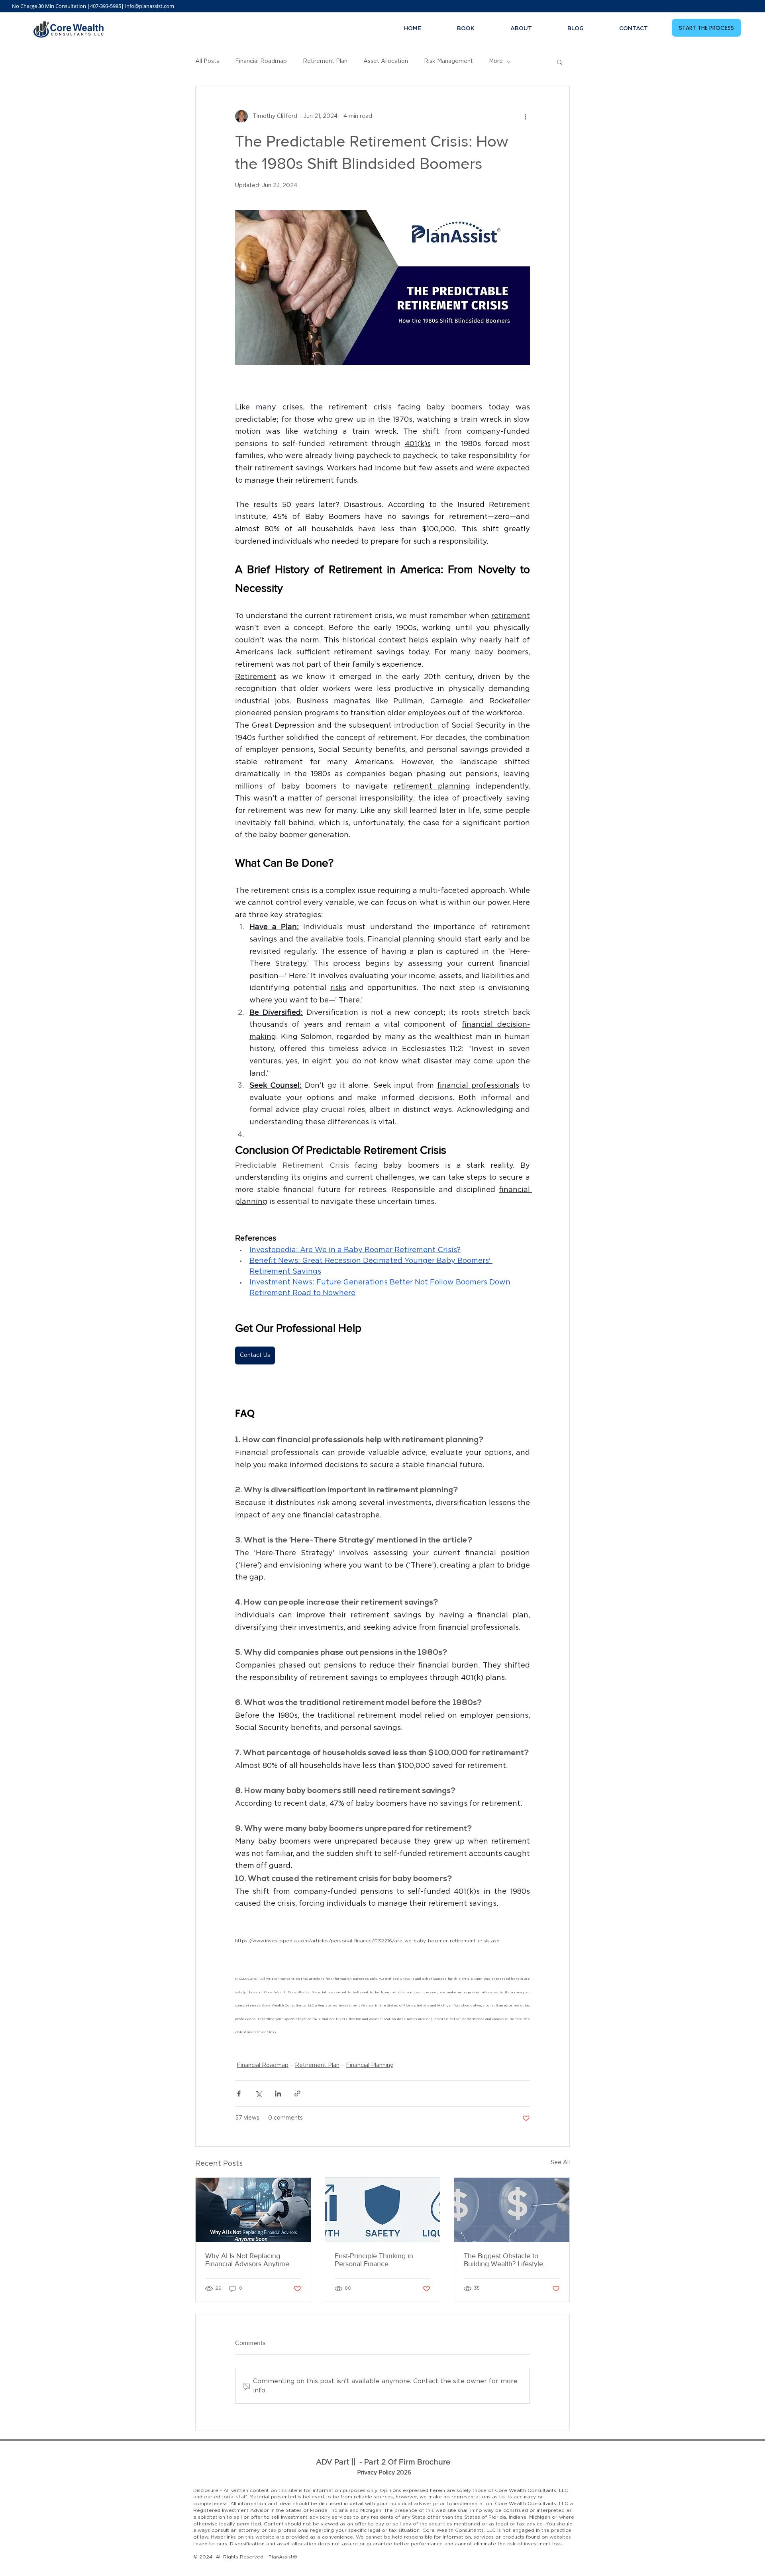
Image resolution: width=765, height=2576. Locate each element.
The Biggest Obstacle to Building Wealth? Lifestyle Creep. (503, 2260)
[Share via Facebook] (239, 2093)
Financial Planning (370, 2065)
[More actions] (525, 116)
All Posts (207, 61)
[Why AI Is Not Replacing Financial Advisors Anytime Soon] (253, 2210)
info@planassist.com (150, 6)
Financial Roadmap (261, 61)
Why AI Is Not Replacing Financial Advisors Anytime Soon (247, 2260)
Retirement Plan (325, 61)
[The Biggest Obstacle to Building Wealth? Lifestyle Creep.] (512, 2210)
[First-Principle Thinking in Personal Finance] (383, 2210)
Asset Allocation (386, 61)
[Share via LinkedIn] (278, 2093)
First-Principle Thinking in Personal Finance (374, 2260)
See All (560, 2163)
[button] (560, 62)
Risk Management (448, 61)
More (496, 61)
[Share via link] (297, 2093)
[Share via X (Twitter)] (258, 2093)
